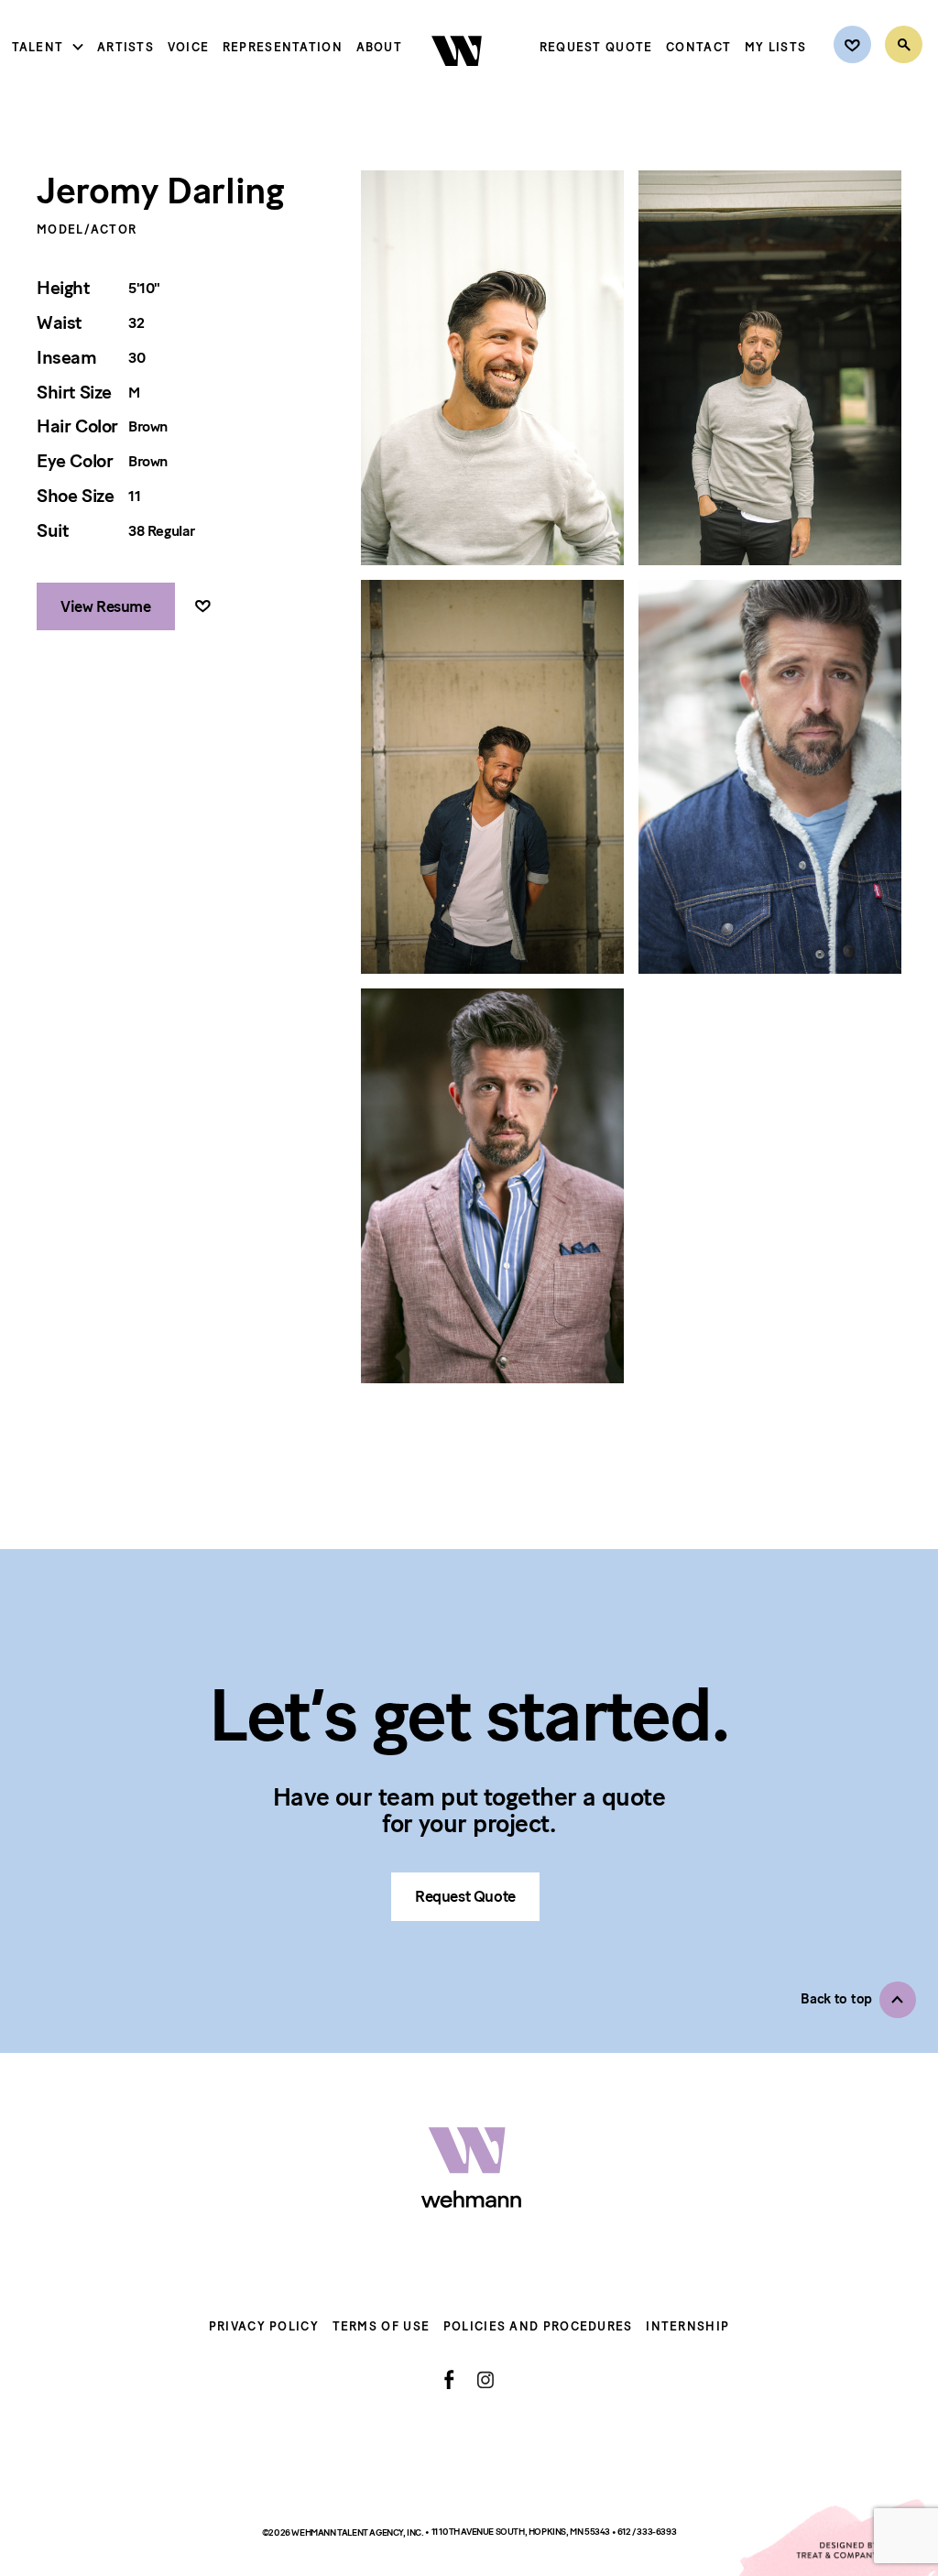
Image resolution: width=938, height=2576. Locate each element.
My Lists (775, 47)
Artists (125, 47)
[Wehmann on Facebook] (449, 2380)
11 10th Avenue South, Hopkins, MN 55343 (522, 2532)
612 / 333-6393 (647, 2532)
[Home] (458, 82)
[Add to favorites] (203, 607)
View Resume (106, 606)
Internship (687, 2326)
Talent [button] (38, 47)
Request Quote (596, 47)
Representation (283, 47)
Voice (189, 47)
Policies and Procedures (538, 2326)
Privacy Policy (264, 2326)
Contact (698, 47)
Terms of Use (382, 2326)
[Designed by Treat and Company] (837, 2538)
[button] (858, 2000)
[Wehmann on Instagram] (485, 2380)
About (380, 47)
